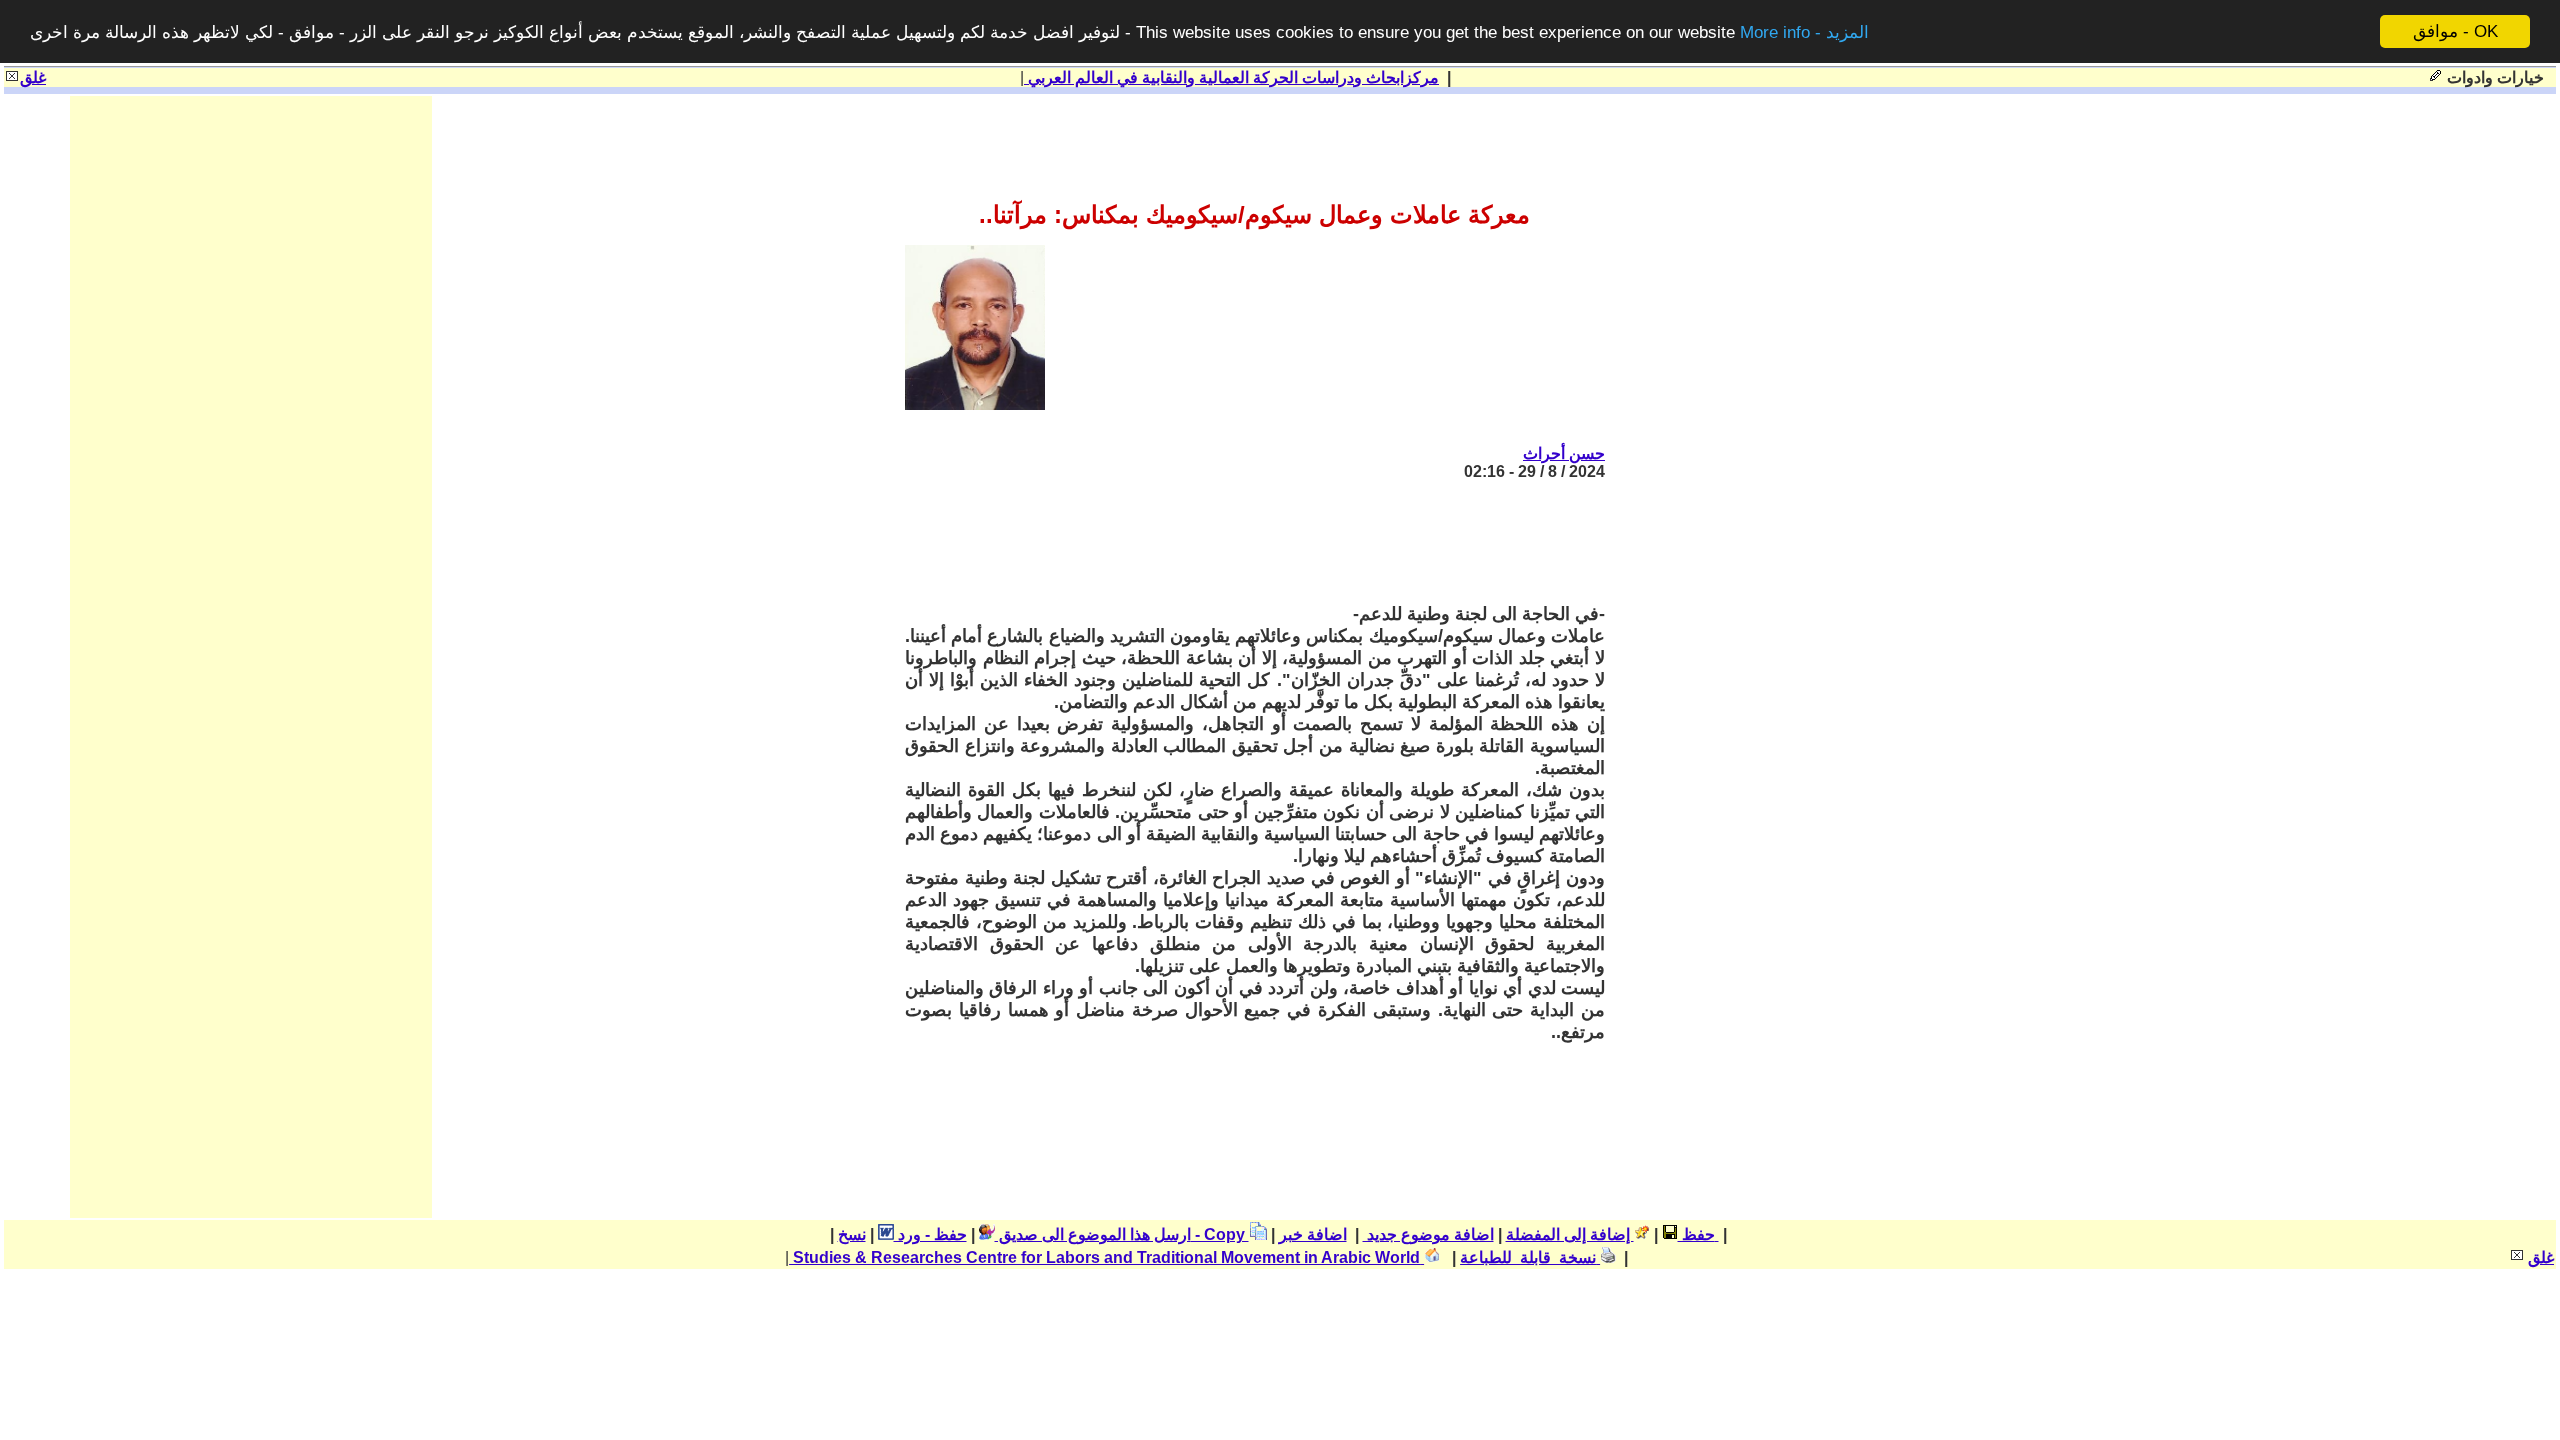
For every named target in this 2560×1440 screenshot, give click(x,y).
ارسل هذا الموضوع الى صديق (1093, 1234)
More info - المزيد (1804, 32)
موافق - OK (2455, 31)
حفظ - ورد (930, 1234)
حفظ (1696, 1234)
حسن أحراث (1564, 453)
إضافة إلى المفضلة (1570, 1234)
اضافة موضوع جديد (1428, 1234)
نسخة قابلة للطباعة (1530, 1257)
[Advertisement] (1241, 542)
